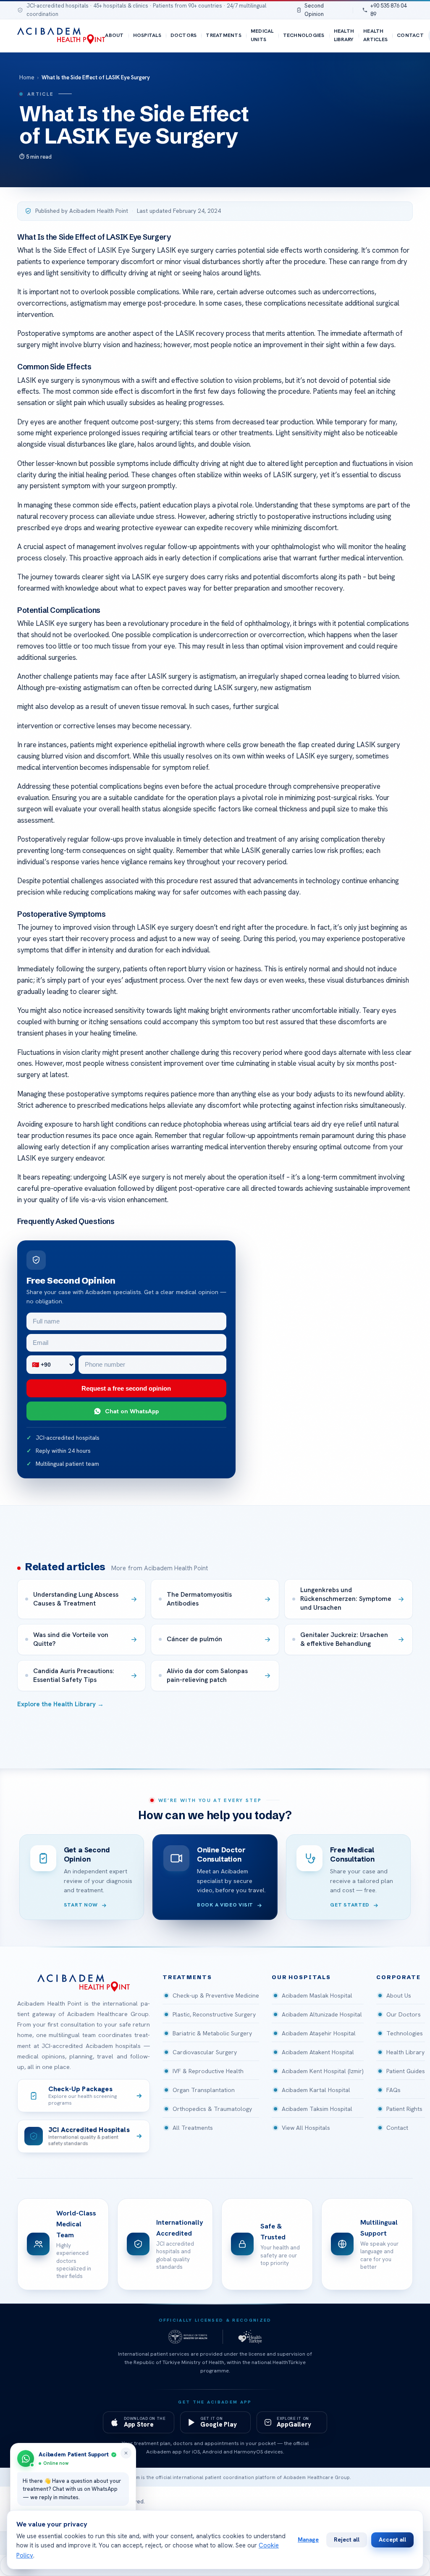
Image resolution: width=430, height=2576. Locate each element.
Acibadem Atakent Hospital (318, 2052)
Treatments (223, 35)
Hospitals (147, 35)
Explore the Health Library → (60, 1704)
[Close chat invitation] (126, 2453)
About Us (399, 1995)
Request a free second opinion (126, 1388)
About (114, 35)
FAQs (393, 2090)
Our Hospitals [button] (301, 1977)
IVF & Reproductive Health (208, 2071)
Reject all (347, 2539)
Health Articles (375, 35)
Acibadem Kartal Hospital (316, 2090)
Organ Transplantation (204, 2090)
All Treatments (193, 2128)
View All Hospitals (306, 2128)
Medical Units (262, 35)
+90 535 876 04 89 (388, 10)
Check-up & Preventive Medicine (216, 1995)
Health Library (344, 35)
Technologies (304, 35)
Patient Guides (406, 2071)
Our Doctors (404, 2014)
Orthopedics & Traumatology (212, 2109)
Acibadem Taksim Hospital (317, 2109)
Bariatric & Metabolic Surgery (212, 2033)
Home (27, 77)
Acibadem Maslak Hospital (317, 1995)
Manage (308, 2539)
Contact (410, 35)
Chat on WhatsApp (132, 1411)
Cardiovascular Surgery (205, 2052)
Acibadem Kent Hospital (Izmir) (323, 2071)
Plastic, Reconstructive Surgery (214, 2014)
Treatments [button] (187, 1977)
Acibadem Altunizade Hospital (322, 2014)
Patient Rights (404, 2109)
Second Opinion (314, 10)
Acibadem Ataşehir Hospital (319, 2033)
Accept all (392, 2539)
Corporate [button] (399, 1977)
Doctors (184, 35)
